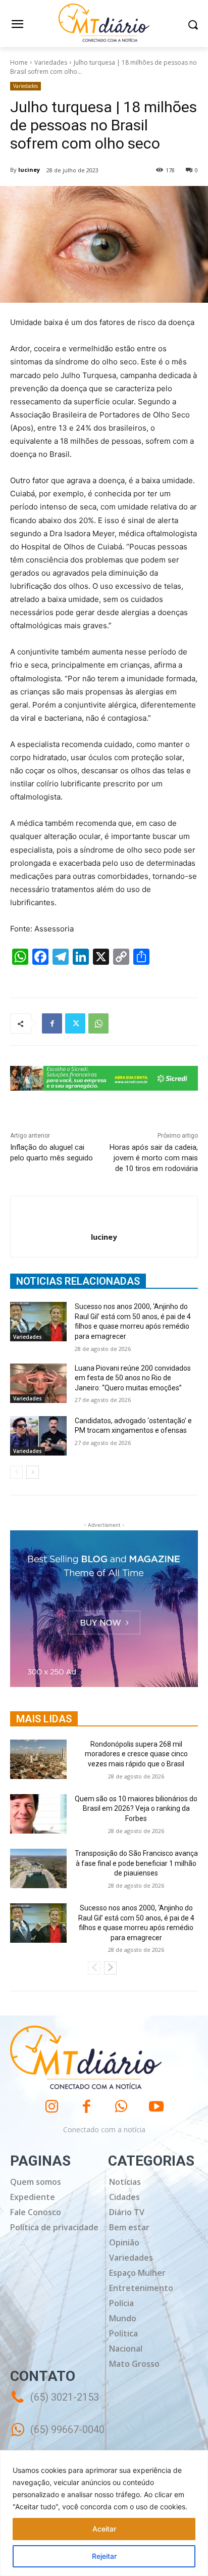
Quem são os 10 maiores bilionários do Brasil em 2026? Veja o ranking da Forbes (136, 1809)
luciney (29, 170)
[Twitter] (75, 1023)
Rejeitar (104, 2556)
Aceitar (104, 2529)
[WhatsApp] (98, 1023)
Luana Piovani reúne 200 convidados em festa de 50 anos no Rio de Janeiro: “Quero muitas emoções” (133, 1378)
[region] (104, 2513)
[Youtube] (156, 2107)
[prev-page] (16, 1472)
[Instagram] (52, 2107)
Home (19, 62)
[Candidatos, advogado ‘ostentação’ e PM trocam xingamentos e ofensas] (38, 1436)
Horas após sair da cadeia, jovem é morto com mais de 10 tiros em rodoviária (154, 1158)
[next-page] (33, 1472)
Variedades (51, 62)
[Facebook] (52, 1023)
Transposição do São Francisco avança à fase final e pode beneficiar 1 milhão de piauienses (136, 1863)
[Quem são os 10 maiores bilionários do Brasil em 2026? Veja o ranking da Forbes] (38, 1814)
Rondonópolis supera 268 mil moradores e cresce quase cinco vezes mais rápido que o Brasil (136, 1754)
